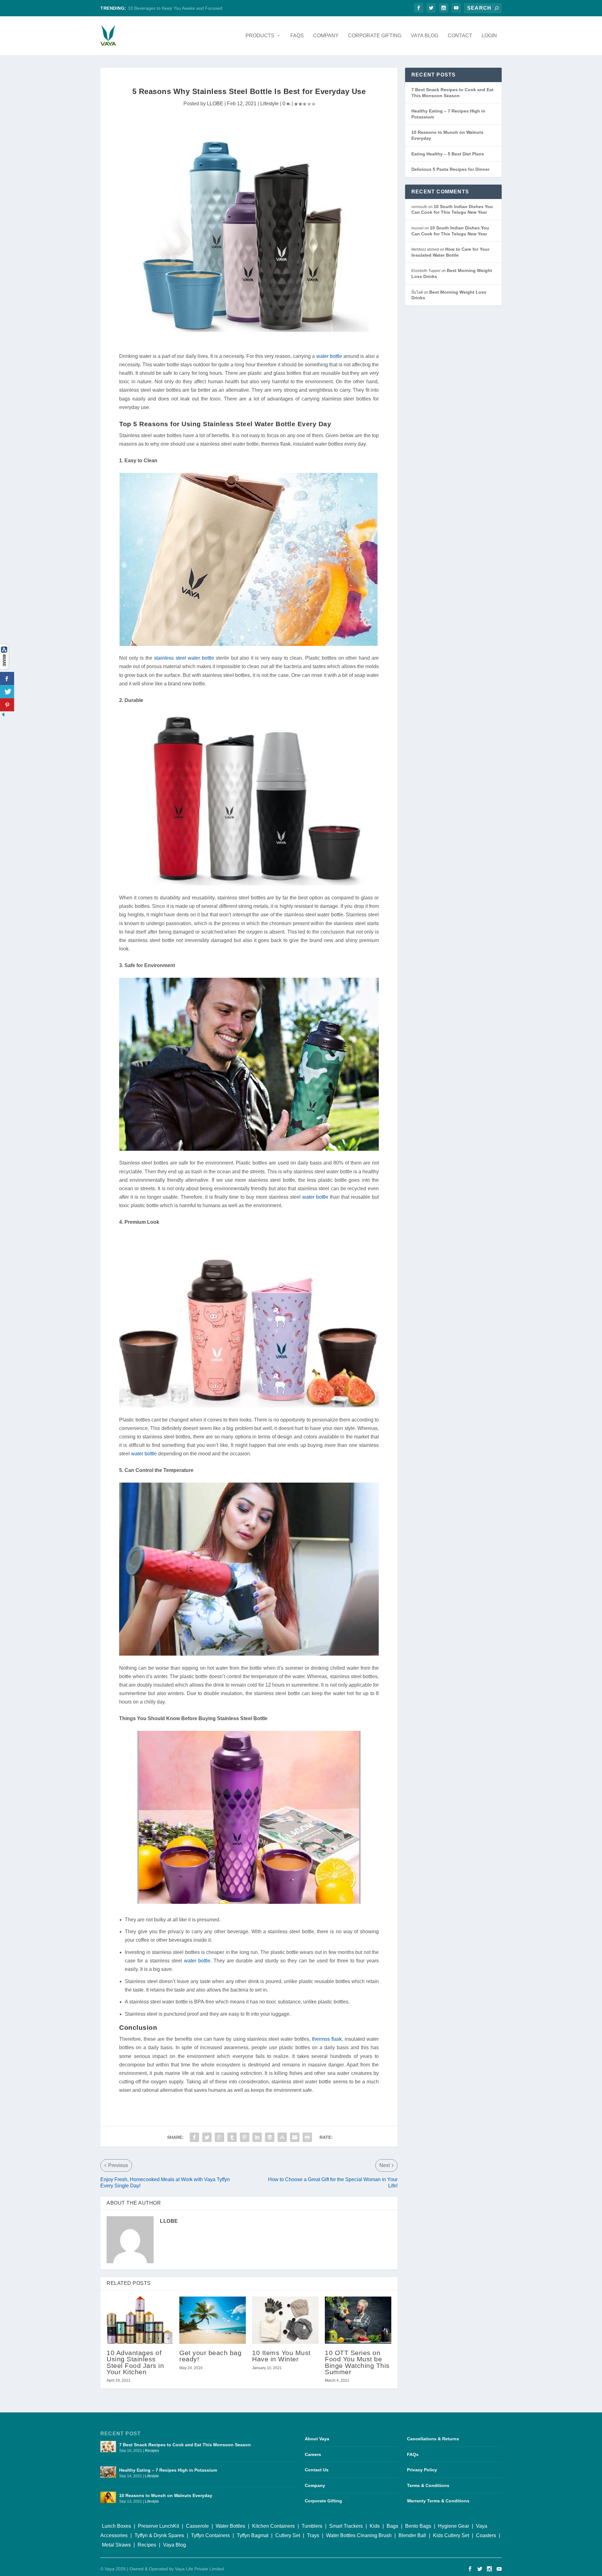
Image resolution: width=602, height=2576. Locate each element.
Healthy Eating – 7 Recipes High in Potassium (168, 2470)
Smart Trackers (346, 2526)
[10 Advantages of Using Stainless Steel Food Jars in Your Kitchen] (140, 2320)
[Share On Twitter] (7, 692)
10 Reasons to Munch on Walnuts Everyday (166, 2495)
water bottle (329, 356)
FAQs (297, 36)
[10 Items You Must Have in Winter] (285, 2320)
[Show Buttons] (5, 668)
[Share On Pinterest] (7, 705)
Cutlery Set (288, 2535)
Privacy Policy (422, 2470)
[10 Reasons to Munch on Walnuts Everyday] (108, 2500)
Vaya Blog (425, 36)
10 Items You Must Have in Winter (281, 2356)
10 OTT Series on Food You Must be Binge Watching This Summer (357, 2362)
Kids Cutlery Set (451, 2535)
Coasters (486, 2535)
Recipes (152, 2451)
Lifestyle (269, 104)
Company (326, 36)
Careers (313, 2454)
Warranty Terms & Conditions (438, 2501)
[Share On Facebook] (7, 678)
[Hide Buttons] (3, 716)
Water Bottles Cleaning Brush (359, 2535)
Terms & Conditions (428, 2485)
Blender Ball (412, 2535)
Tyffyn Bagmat (253, 2535)
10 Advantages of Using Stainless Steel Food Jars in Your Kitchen (135, 2362)
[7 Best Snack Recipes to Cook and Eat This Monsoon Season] (108, 2449)
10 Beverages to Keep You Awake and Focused (175, 8)
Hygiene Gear (454, 2526)
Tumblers (312, 2526)
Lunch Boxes (116, 2526)
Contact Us (317, 2470)
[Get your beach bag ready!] (213, 2320)
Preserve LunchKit (158, 2526)
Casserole (197, 2526)
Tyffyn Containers (210, 2535)
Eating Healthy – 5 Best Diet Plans (448, 154)
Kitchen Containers (273, 2526)
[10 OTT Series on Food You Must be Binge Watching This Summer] (358, 2320)
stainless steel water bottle (184, 658)
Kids (375, 2526)
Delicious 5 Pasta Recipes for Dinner (450, 169)
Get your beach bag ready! (210, 2356)
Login (489, 36)
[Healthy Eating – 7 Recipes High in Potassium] (108, 2474)
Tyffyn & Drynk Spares (159, 2535)
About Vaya (317, 2439)
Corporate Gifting (375, 36)
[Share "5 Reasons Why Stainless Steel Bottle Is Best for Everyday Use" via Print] (307, 2137)
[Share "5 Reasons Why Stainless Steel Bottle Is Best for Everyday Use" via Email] (295, 2137)
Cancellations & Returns (433, 2439)
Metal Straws (116, 2545)
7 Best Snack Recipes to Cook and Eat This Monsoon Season (185, 2445)
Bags (392, 2526)
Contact (460, 36)
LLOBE (215, 104)
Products (260, 36)
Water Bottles (230, 2526)
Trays (313, 2535)
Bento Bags (418, 2526)
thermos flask (327, 2039)
